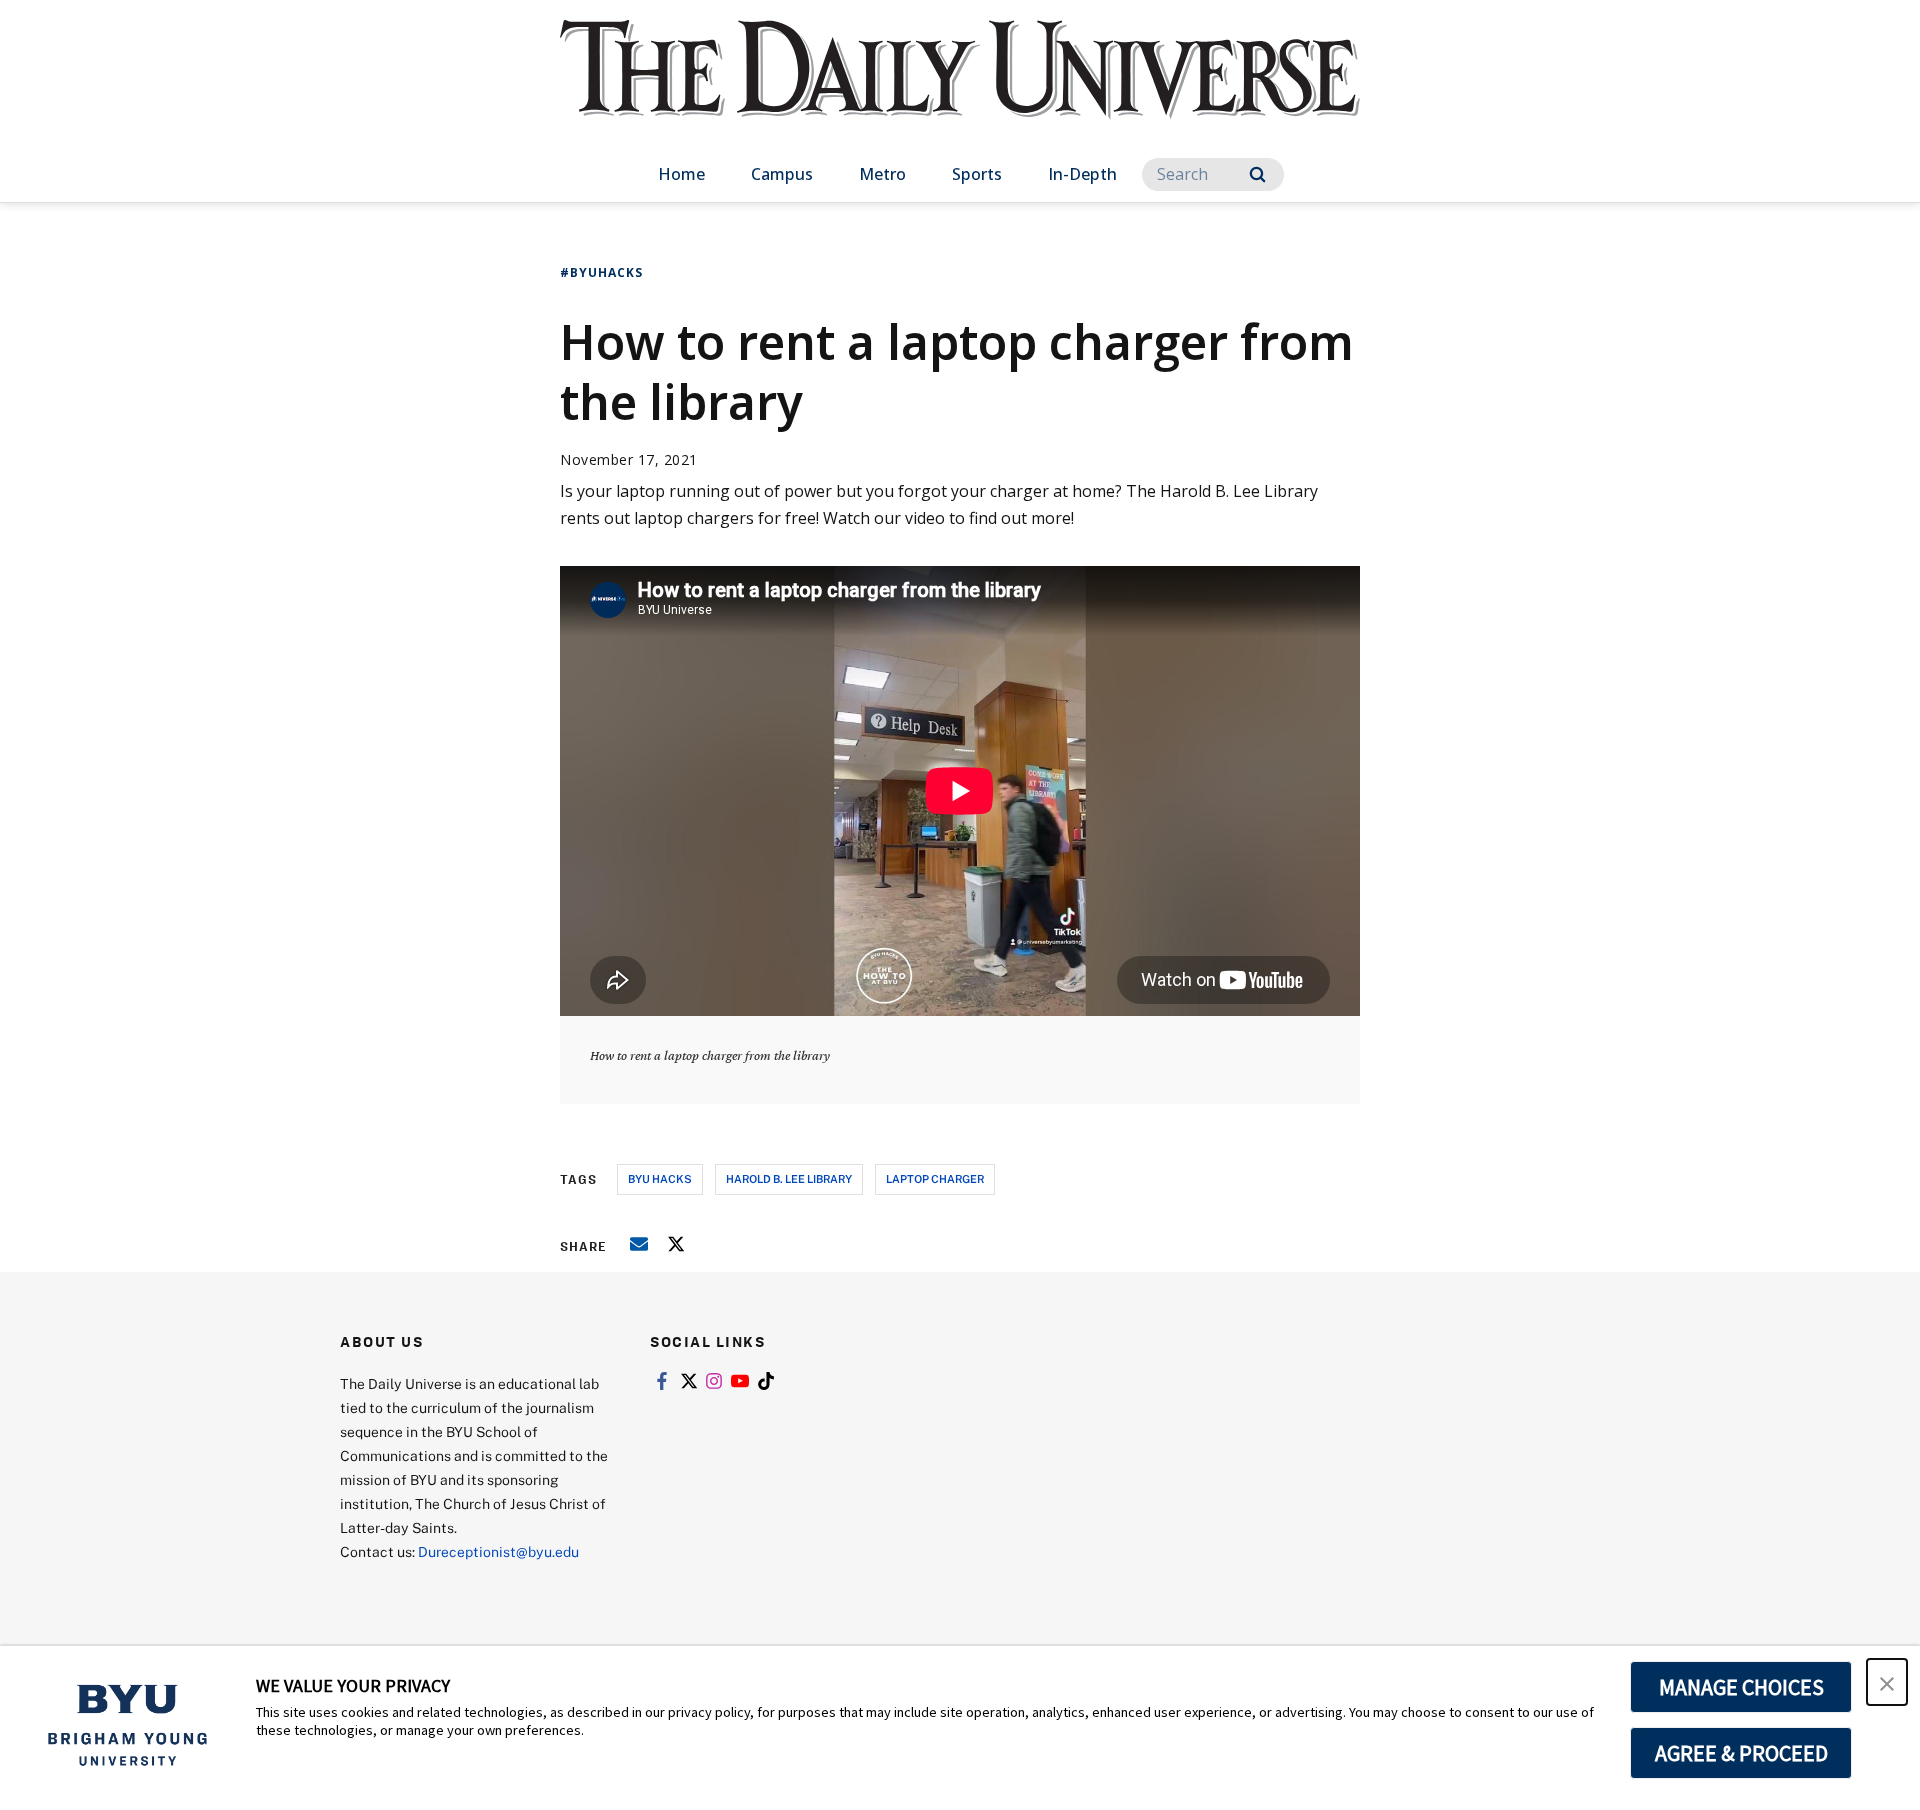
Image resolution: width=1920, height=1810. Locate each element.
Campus (782, 174)
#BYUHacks (601, 272)
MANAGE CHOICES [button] (1741, 1687)
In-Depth (1082, 174)
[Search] (1257, 174)
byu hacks (660, 1178)
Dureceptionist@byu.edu (498, 1551)
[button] (1887, 1682)
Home (681, 174)
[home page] (960, 89)
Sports (977, 174)
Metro (882, 174)
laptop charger (935, 1178)
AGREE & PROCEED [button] (1741, 1753)
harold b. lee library (789, 1178)
